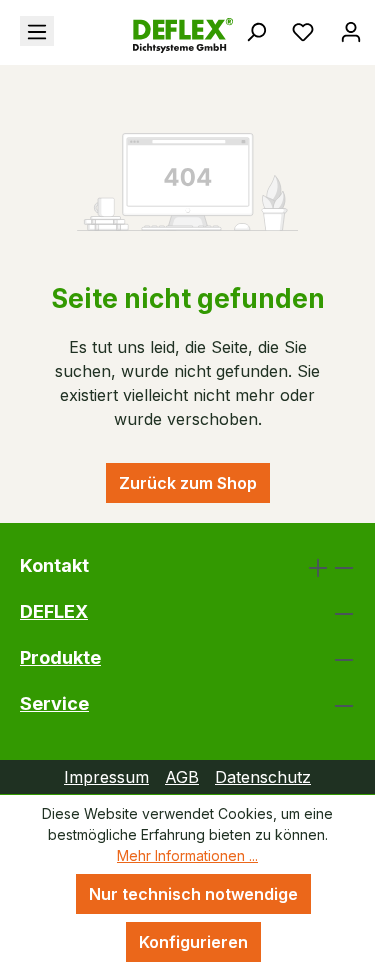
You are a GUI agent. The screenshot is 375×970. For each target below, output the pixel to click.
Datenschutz (263, 777)
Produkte (60, 657)
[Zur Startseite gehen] (125, 35)
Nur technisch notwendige (193, 894)
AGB (182, 777)
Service (54, 703)
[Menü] (37, 31)
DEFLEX (54, 611)
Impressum (106, 777)
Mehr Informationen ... (187, 855)
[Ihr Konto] (351, 31)
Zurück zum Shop (188, 483)
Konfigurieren (193, 942)
